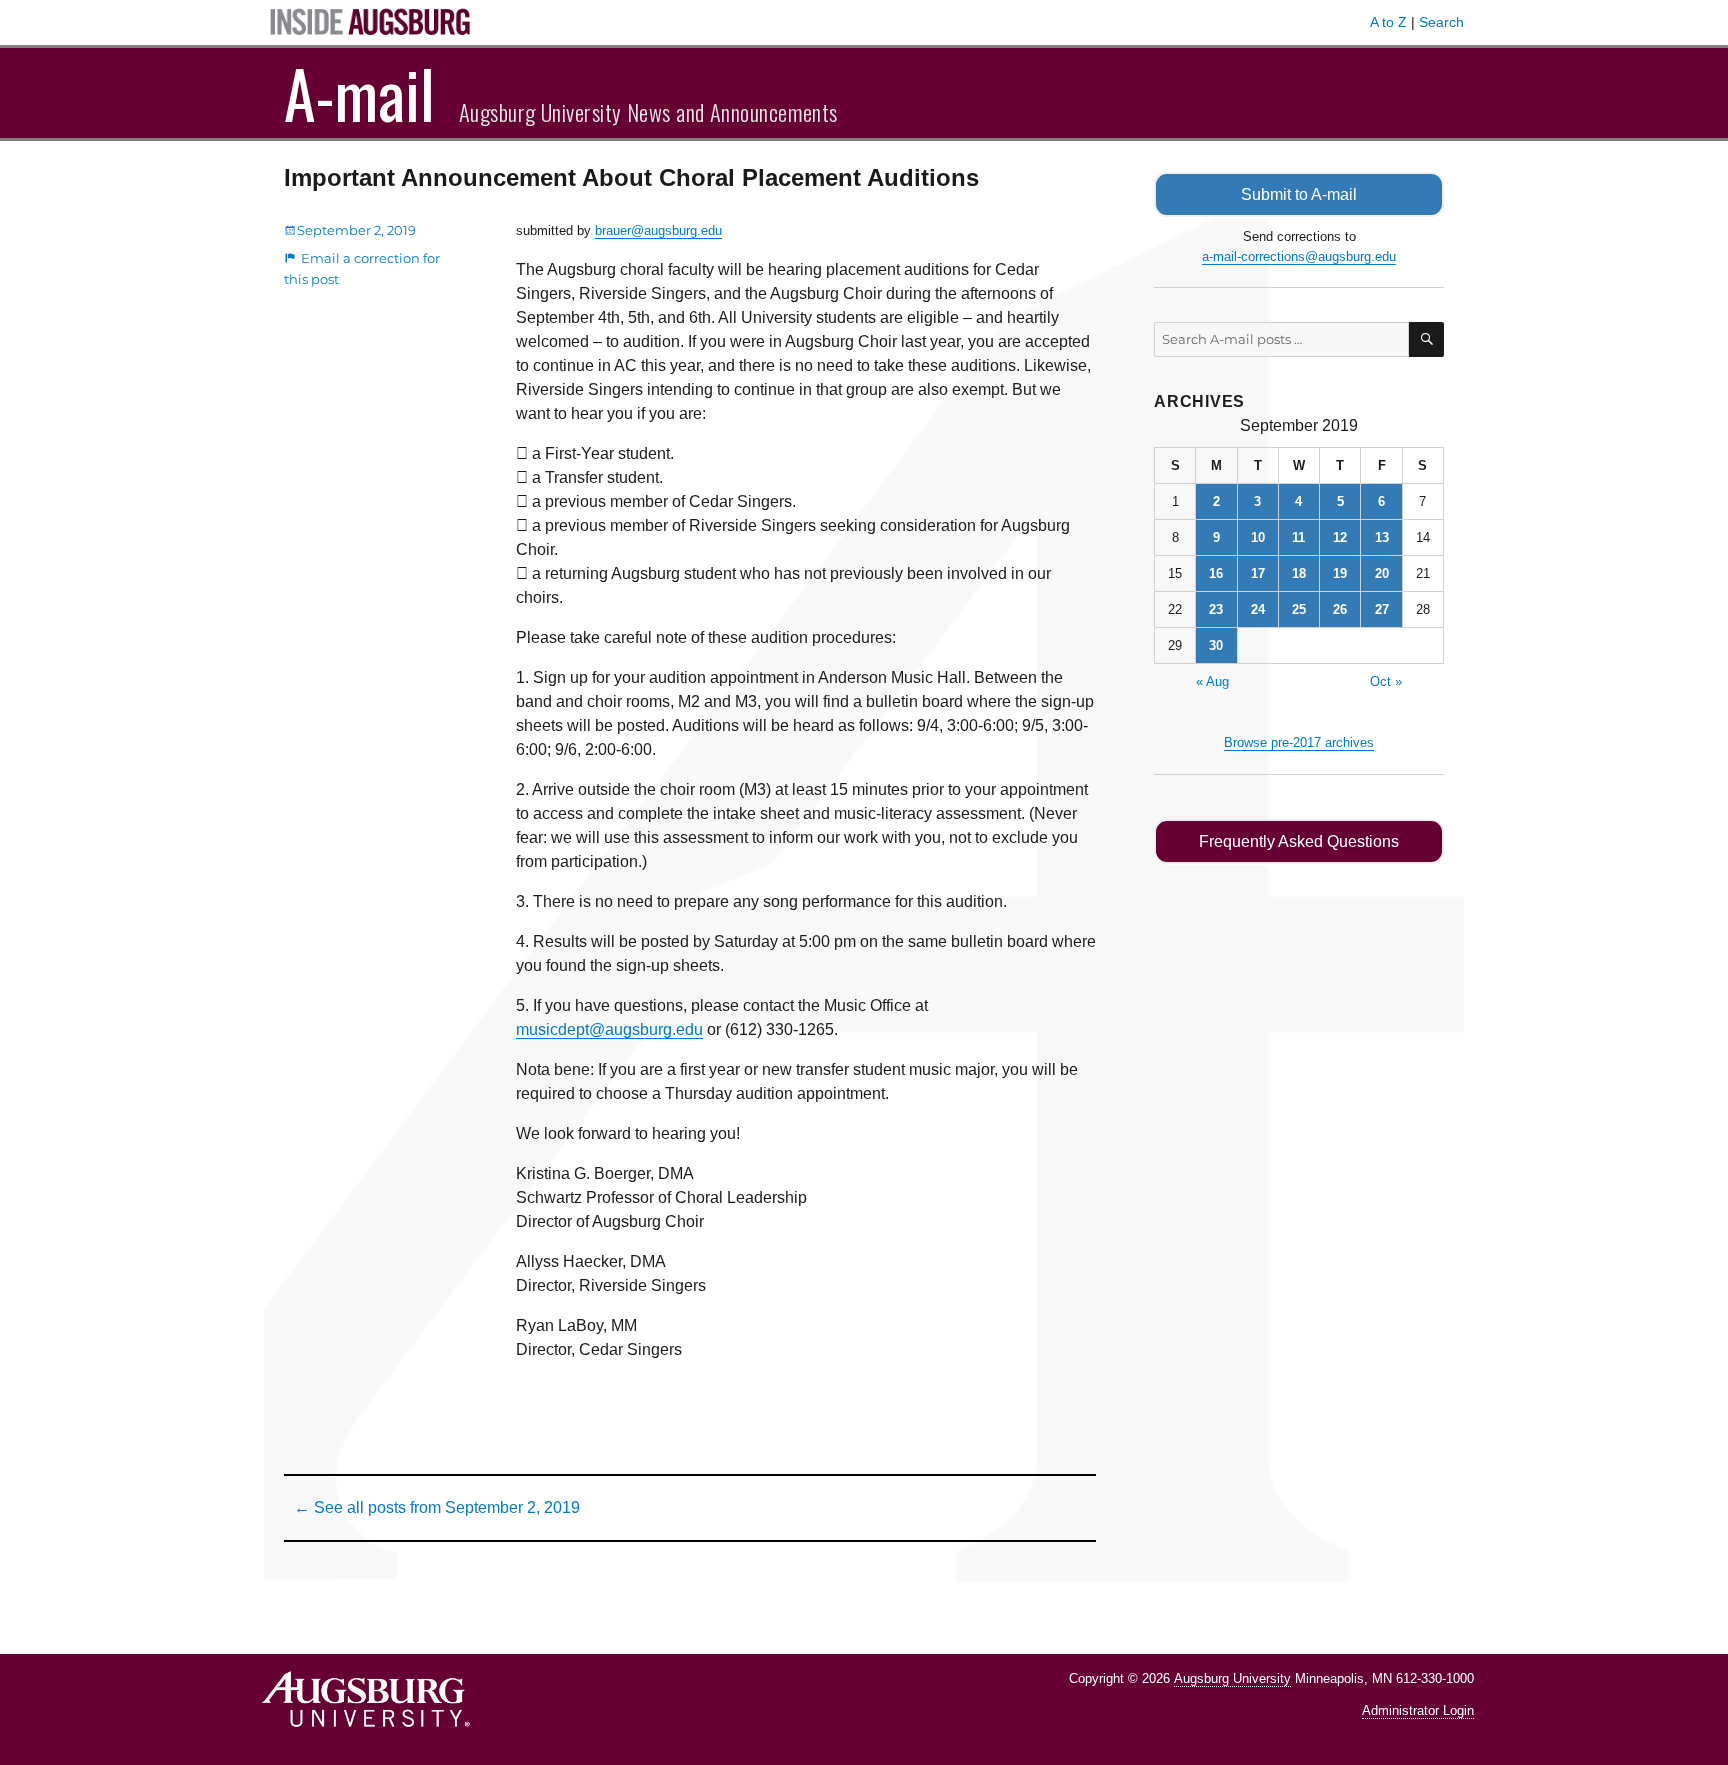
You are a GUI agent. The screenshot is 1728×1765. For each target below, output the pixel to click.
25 (1299, 609)
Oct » (1386, 681)
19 (1340, 573)
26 (1340, 609)
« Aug (1212, 681)
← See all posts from (437, 1507)
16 (1216, 573)
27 (1382, 609)
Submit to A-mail (1299, 194)
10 (1258, 537)
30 (1216, 645)
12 (1340, 537)
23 (1216, 609)
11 (1298, 537)
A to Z (1388, 22)
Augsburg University (1232, 1678)
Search (1441, 22)
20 (1382, 573)
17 (1258, 573)
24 (1258, 609)
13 (1382, 537)
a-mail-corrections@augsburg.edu (1299, 256)
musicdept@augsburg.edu (609, 1029)
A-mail (359, 93)
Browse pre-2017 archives (1299, 742)
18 (1299, 573)
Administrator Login (1418, 1710)
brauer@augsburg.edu (658, 230)
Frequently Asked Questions (1299, 841)
